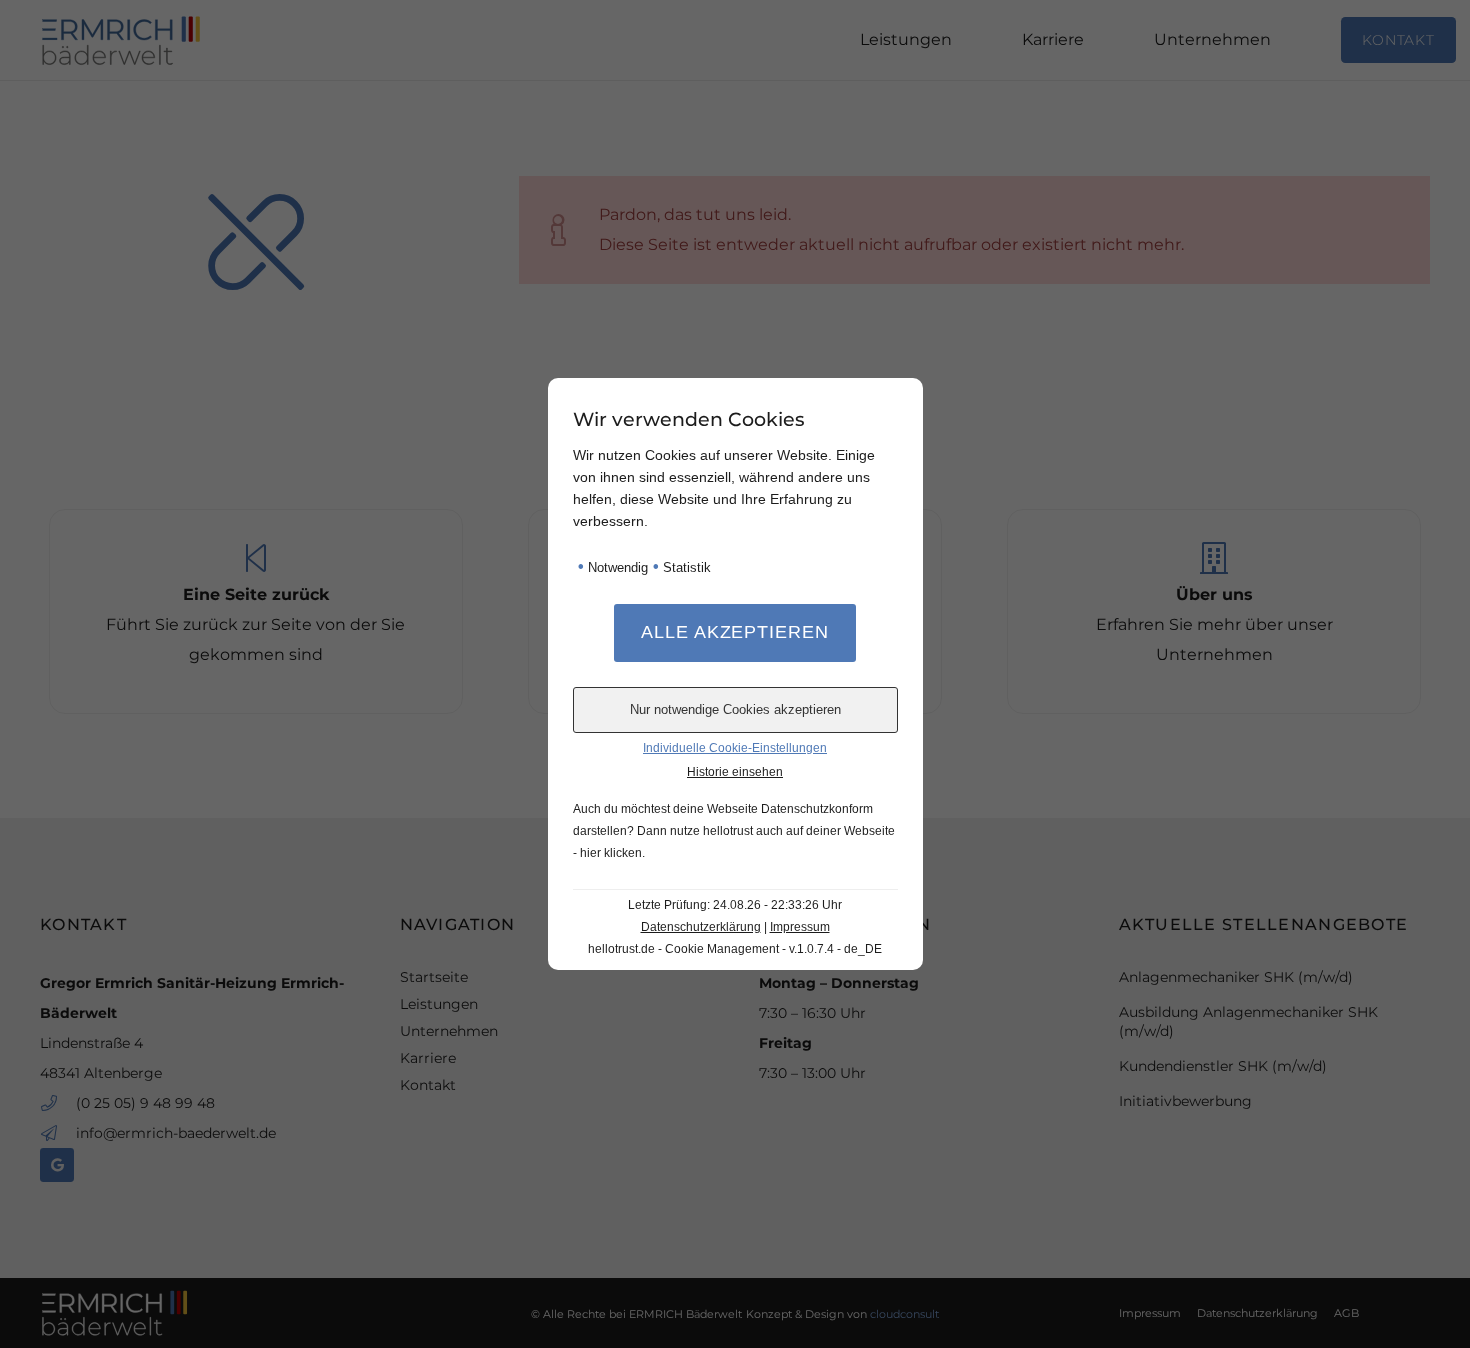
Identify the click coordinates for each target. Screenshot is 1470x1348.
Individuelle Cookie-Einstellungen (735, 748)
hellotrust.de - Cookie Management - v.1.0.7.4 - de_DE (735, 949)
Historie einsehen (735, 772)
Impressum (800, 927)
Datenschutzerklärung (701, 927)
